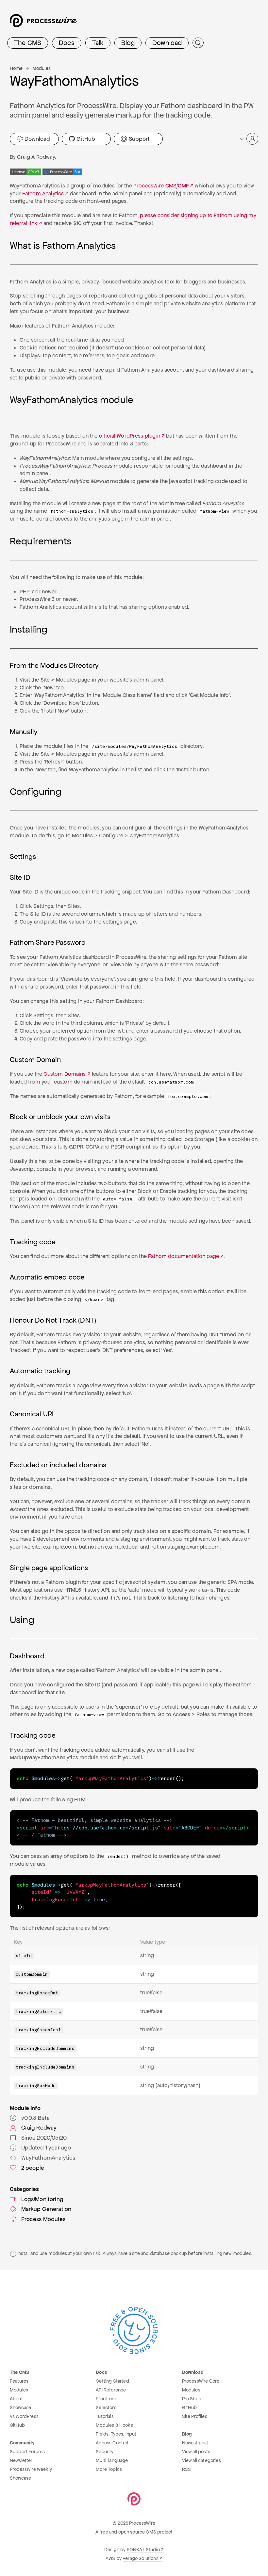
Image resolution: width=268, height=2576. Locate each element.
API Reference (111, 2390)
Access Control (112, 2443)
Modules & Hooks (114, 2425)
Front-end (107, 2399)
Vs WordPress (24, 2416)
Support (138, 139)
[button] (248, 139)
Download (167, 43)
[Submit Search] (198, 43)
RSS (186, 2469)
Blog (128, 43)
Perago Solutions (141, 2558)
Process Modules (43, 2219)
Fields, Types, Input (116, 2434)
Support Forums (27, 2452)
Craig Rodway (39, 2128)
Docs (67, 43)
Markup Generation (46, 2209)
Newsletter (21, 2460)
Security (105, 2452)
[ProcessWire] (43, 23)
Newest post (195, 2443)
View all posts (196, 2452)
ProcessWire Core (201, 2381)
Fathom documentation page (184, 1256)
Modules (42, 68)
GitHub (85, 139)
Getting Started (112, 2381)
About (16, 2399)
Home (16, 68)
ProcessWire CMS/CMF (161, 186)
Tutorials (105, 2416)
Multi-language (112, 2460)
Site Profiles (195, 2416)
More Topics (109, 2469)
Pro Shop (192, 2399)
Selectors (106, 2407)
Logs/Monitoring (42, 2199)
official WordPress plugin (130, 436)
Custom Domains (65, 1074)
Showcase (20, 2407)
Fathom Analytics (43, 193)
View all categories (201, 2460)
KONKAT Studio (143, 2550)
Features (19, 2381)
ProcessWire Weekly (31, 2469)
